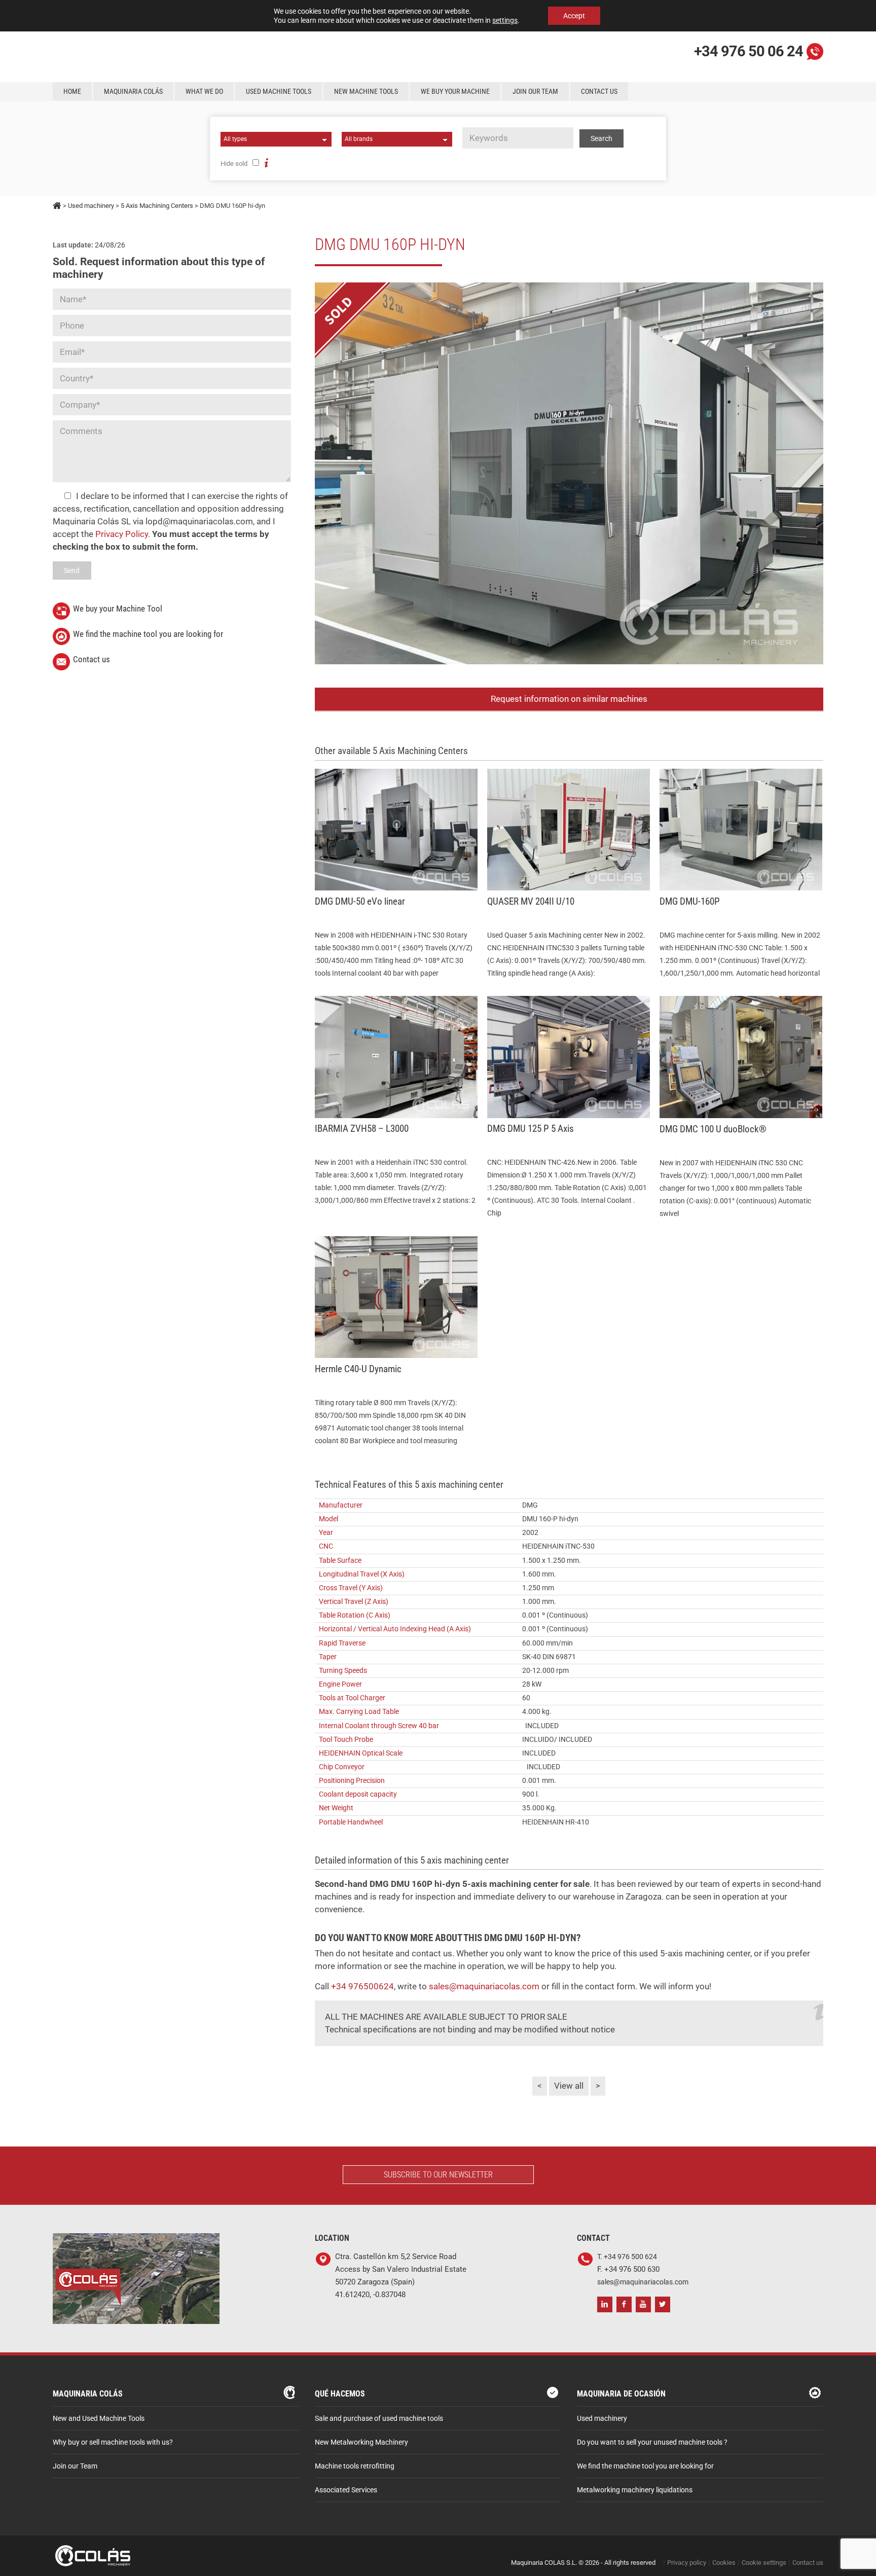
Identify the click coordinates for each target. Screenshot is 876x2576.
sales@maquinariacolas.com (484, 1986)
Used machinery (91, 206)
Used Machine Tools (279, 91)
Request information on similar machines (569, 699)
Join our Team (535, 91)
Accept (574, 16)
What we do (204, 91)
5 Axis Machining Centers (157, 206)
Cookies (724, 2563)
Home (72, 91)
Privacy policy (687, 2563)
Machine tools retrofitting (355, 2466)
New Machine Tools (366, 91)
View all (569, 2086)
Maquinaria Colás (133, 91)
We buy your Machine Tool (118, 609)
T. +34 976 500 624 (627, 2257)
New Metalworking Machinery (361, 2442)
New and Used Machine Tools (99, 2419)
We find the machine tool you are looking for (148, 634)
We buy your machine (455, 91)
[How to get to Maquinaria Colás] (136, 2240)
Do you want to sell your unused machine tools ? (652, 2442)
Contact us (599, 91)
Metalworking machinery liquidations (635, 2490)
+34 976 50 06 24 (749, 51)
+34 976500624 (361, 1986)
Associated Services (346, 2490)
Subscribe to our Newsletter (438, 2175)
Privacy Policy (122, 534)
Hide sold (234, 164)
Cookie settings (764, 2563)
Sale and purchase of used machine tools (379, 2419)
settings (505, 20)
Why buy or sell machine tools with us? (113, 2442)
